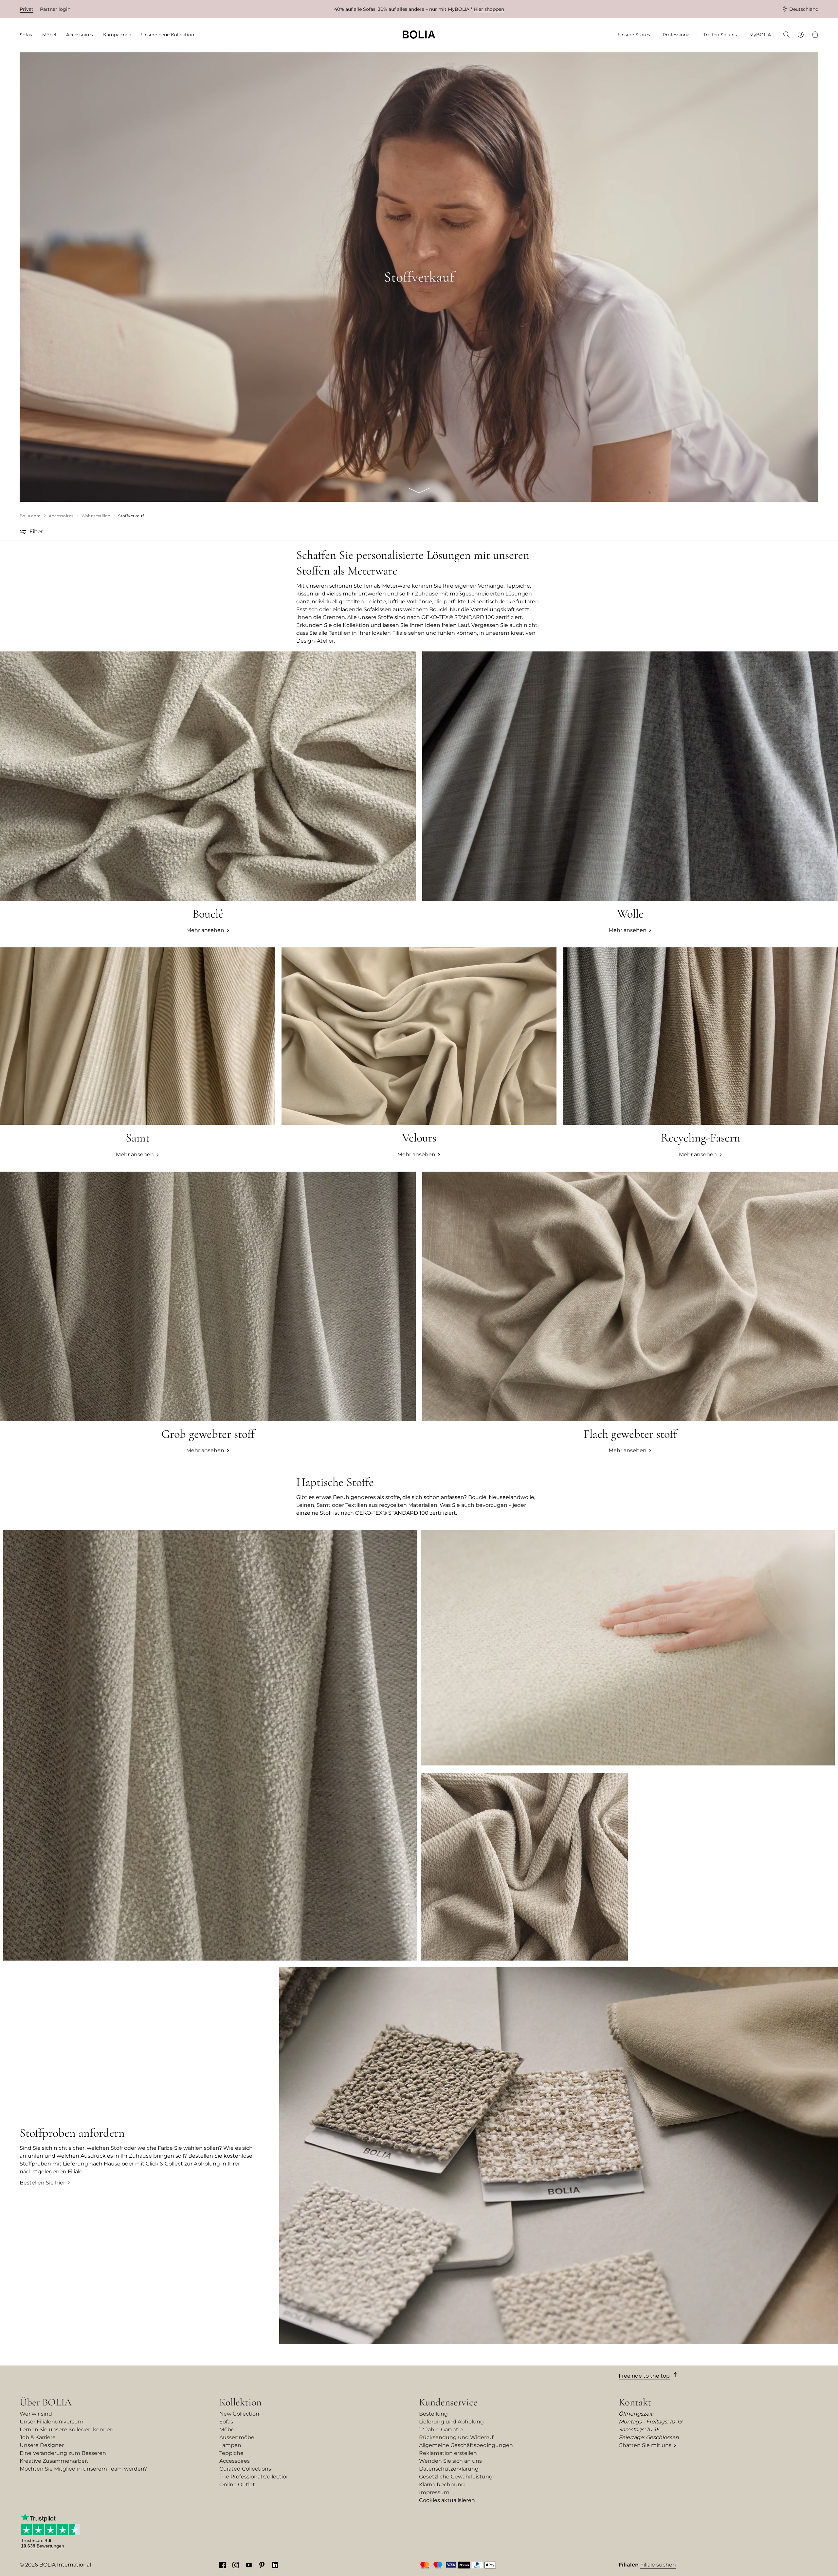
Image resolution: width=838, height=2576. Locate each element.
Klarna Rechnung (442, 2485)
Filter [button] (36, 531)
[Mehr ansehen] (419, 1053)
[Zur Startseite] (419, 35)
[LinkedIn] (275, 2565)
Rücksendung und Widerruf (456, 2437)
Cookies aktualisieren (447, 2500)
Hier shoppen (489, 9)
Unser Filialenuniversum (52, 2422)
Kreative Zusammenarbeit (54, 2461)
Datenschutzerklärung (449, 2469)
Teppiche (231, 2453)
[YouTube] (249, 2565)
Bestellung (433, 2414)
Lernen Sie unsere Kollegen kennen (67, 2430)
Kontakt (635, 2402)
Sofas (226, 2422)
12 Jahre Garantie (441, 2430)
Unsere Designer (42, 2445)
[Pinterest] (262, 2565)
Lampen (230, 2445)
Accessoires (235, 2461)
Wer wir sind (36, 2414)
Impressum (434, 2492)
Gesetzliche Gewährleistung (456, 2477)
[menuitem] (28, 35)
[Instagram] (236, 2565)
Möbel (228, 2430)
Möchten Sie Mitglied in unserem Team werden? (83, 2469)
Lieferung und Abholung (451, 2422)
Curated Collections (245, 2469)
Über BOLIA (46, 2402)
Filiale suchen (658, 2565)
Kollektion (240, 2402)
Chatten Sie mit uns (645, 2445)
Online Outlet (237, 2485)
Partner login (55, 9)
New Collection (239, 2414)
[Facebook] (223, 2565)
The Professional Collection (255, 2477)
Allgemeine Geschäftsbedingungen (466, 2445)
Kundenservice (448, 2402)
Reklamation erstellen (448, 2453)
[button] (24, 532)
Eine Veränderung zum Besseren (63, 2453)
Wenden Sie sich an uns (450, 2461)
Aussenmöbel (237, 2437)
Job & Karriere (38, 2437)
